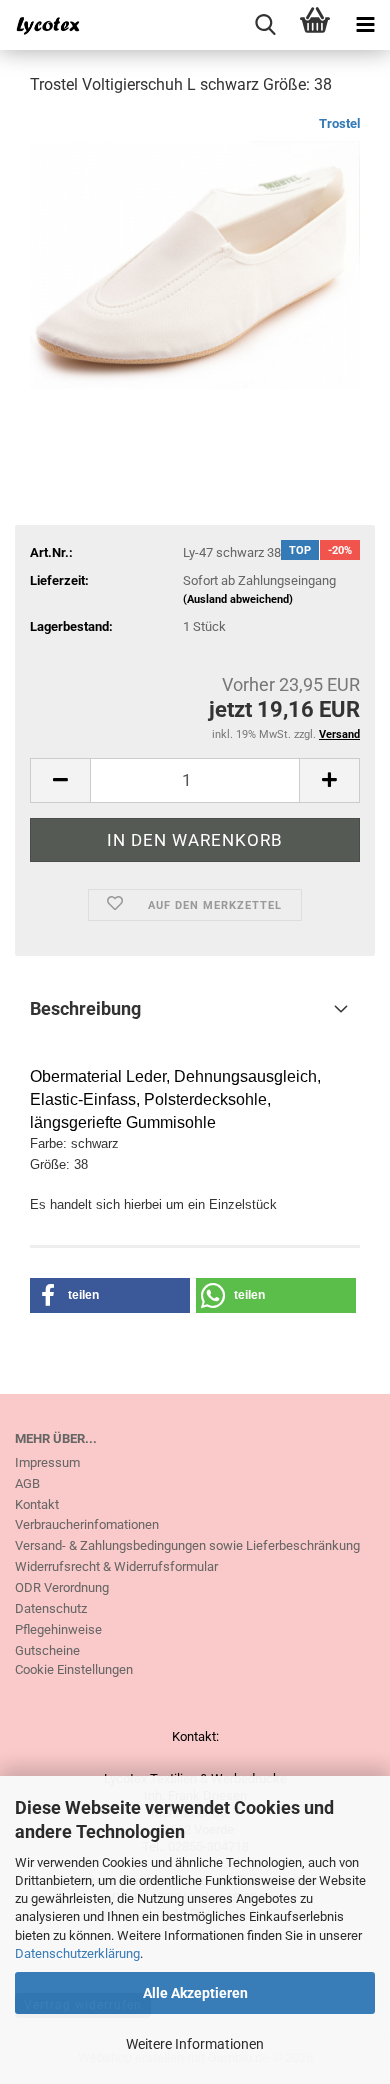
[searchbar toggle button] (265, 25)
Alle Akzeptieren (195, 1993)
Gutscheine (47, 1650)
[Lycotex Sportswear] (40, 25)
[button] (60, 780)
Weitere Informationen (195, 2044)
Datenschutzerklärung (77, 1953)
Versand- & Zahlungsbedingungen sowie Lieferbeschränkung (187, 1545)
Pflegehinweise (58, 1629)
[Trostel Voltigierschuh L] (195, 263)
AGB (27, 1483)
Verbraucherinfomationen (87, 1524)
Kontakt (37, 1504)
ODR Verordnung (62, 1587)
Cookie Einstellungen (74, 1669)
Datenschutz (51, 1608)
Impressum (47, 1462)
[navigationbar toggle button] (365, 25)
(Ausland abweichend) (238, 599)
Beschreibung (85, 1008)
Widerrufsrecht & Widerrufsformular (116, 1566)
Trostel (339, 123)
